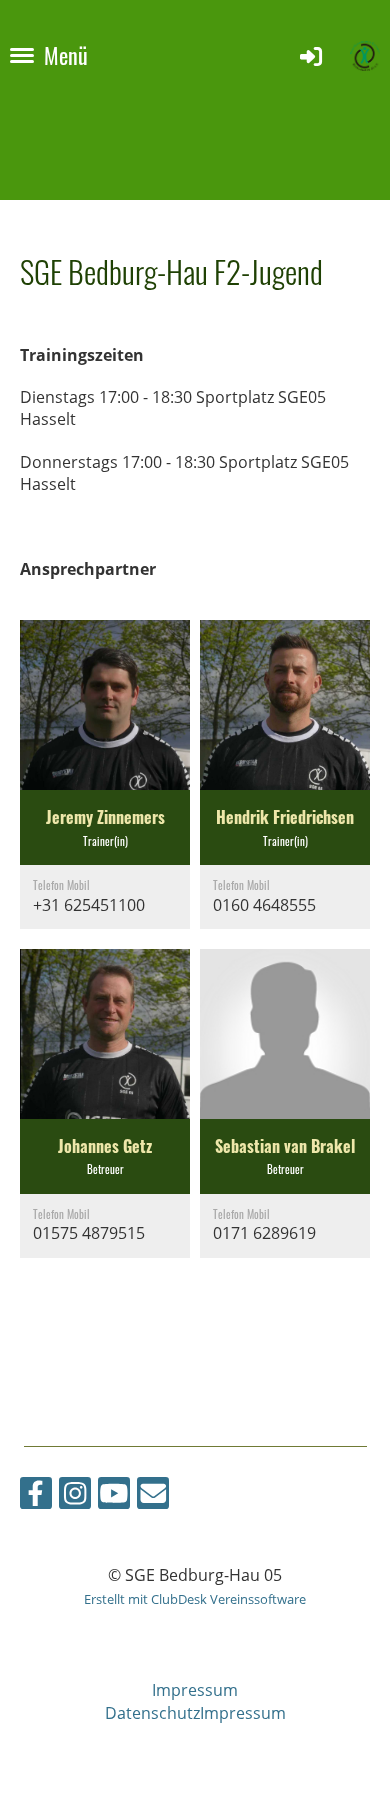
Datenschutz (152, 1713)
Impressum (195, 1690)
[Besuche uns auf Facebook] (36, 1496)
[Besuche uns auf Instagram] (75, 1496)
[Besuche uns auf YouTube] (114, 1496)
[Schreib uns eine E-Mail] (153, 1496)
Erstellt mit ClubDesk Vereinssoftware (195, 1599)
